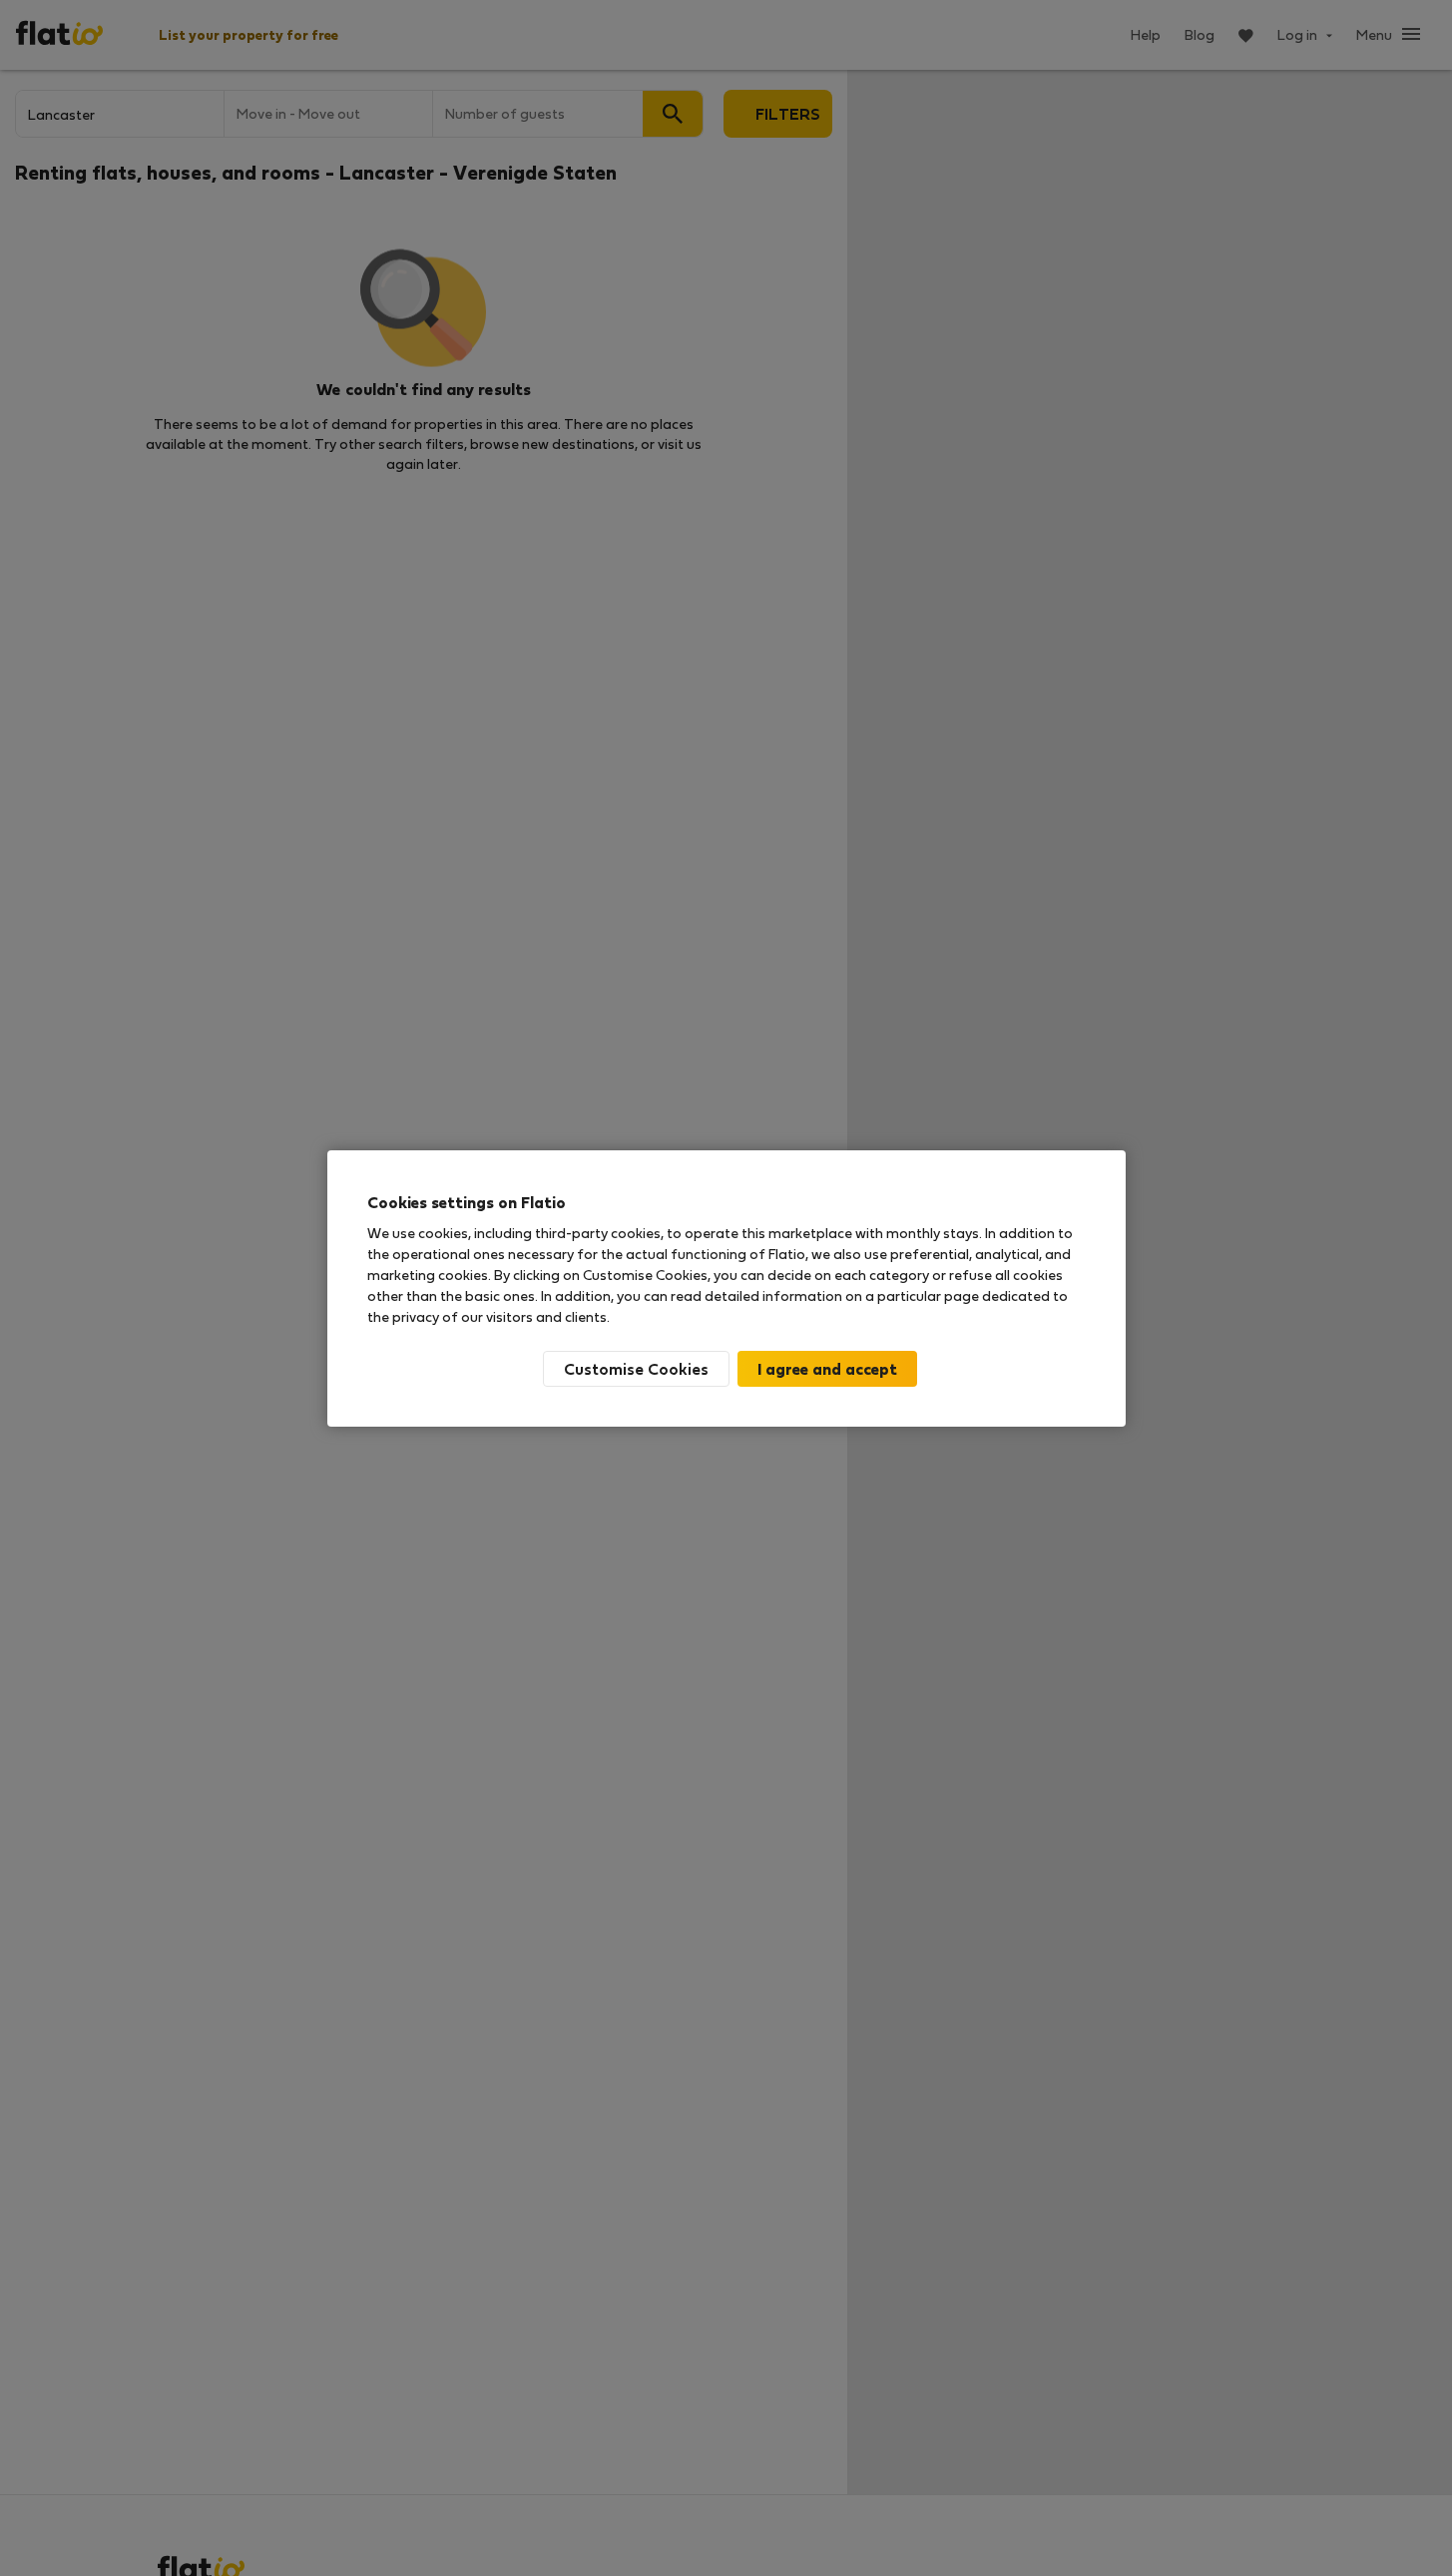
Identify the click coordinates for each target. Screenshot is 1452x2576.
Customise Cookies (636, 1368)
